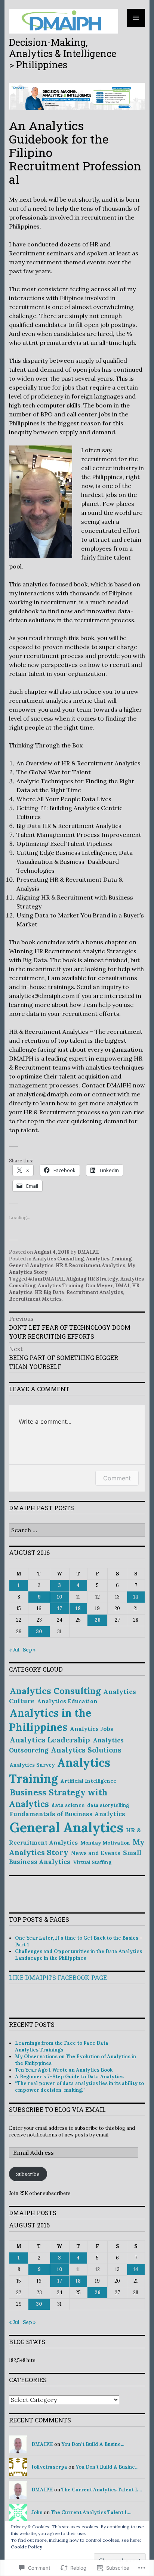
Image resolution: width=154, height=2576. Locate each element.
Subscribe (28, 2174)
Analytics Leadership (50, 1740)
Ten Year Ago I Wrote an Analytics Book (64, 2070)
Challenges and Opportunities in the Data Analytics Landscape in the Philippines (78, 1955)
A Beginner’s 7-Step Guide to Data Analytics (69, 2077)
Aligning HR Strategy (92, 1279)
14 (136, 1597)
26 (98, 1620)
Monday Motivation (105, 1843)
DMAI (122, 1286)
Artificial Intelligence (88, 1781)
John (37, 2512)
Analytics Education (67, 1701)
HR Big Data (50, 1292)
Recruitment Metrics (35, 1299)
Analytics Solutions (86, 1750)
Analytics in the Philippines (50, 1720)
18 (78, 1608)
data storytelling (108, 1805)
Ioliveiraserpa (49, 2467)
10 (60, 1597)
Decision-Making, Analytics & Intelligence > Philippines (63, 53)
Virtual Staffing (92, 1862)
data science (68, 1805)
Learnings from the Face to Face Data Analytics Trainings (62, 2046)
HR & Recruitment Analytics (90, 1265)
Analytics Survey (32, 1765)
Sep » (29, 1650)
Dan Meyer (99, 1286)
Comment (117, 1478)
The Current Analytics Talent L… (102, 2490)
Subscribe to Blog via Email (57, 2109)
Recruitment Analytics (95, 1292)
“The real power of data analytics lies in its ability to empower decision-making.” (79, 2087)
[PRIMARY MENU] (136, 18)
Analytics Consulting (58, 1259)
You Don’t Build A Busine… (93, 2444)
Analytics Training (109, 1259)
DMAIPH (88, 1252)
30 (39, 1632)
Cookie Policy (27, 2547)
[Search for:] (77, 1531)
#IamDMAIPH (46, 1279)
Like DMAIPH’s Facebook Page (58, 1977)
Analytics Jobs (92, 1729)
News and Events (96, 1853)
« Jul (14, 1650)
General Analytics (31, 1265)
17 (60, 1608)
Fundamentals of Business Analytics (67, 1814)
